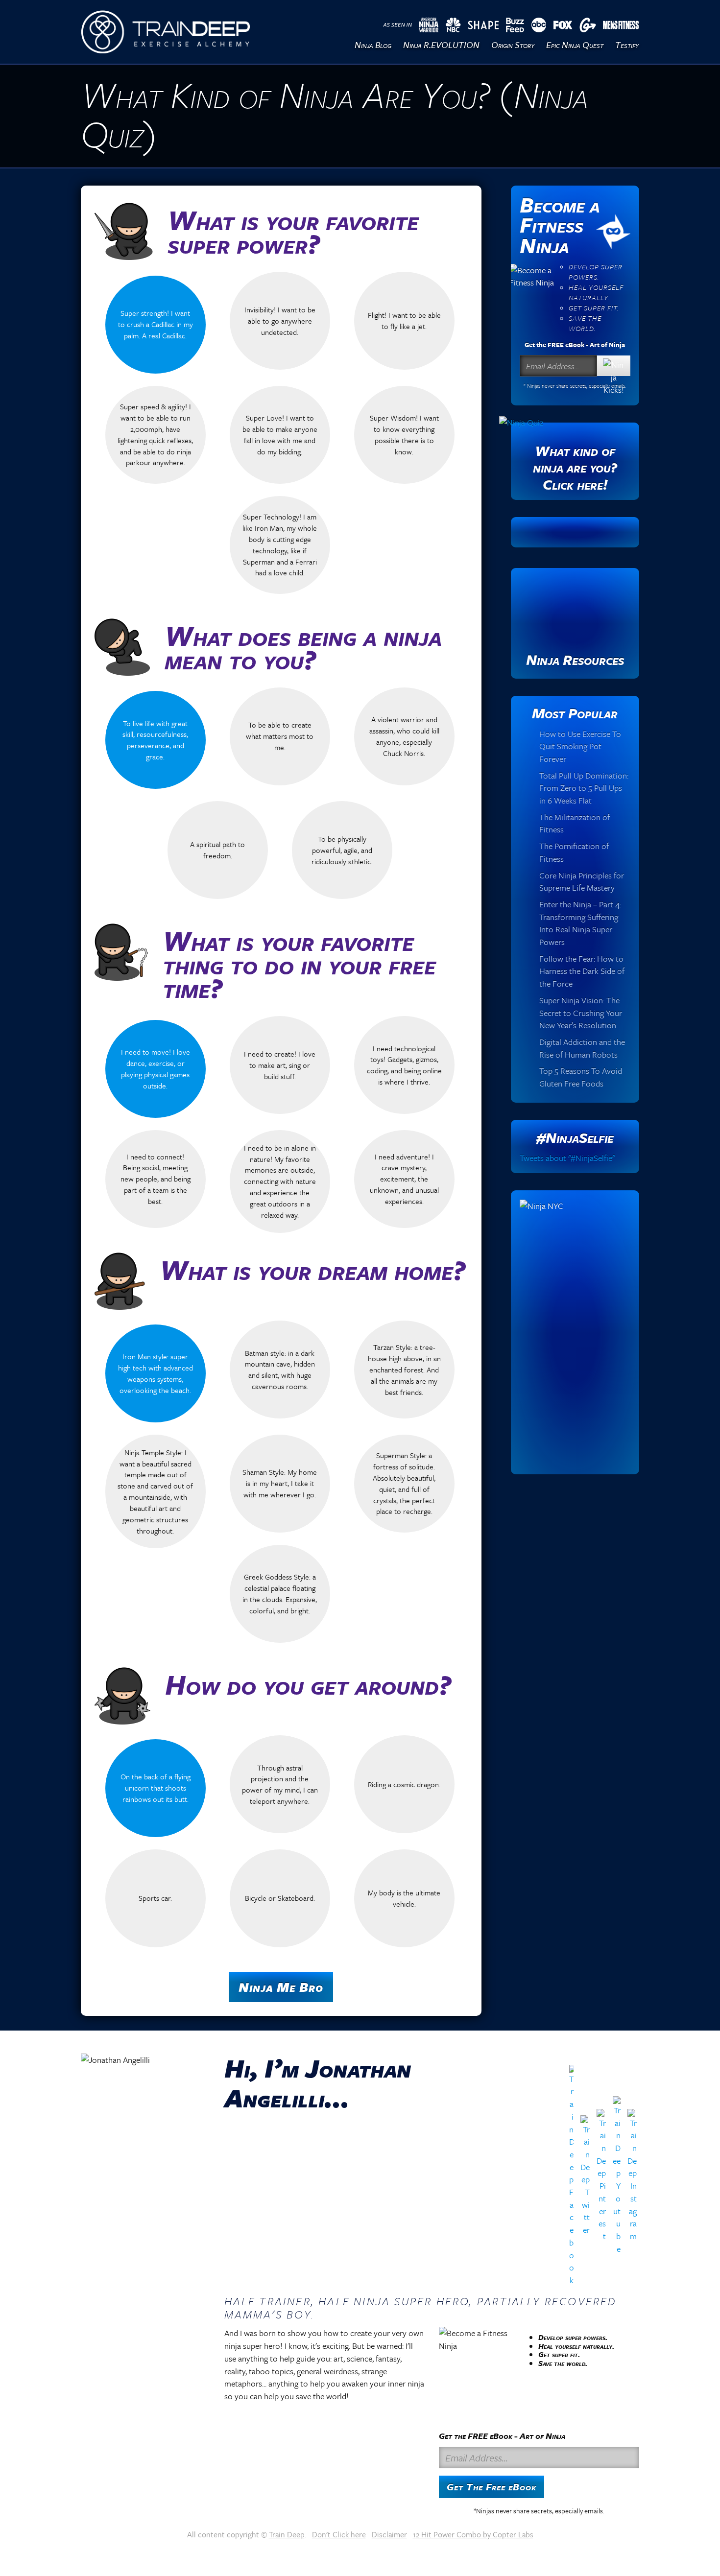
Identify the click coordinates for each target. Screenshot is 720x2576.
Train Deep (287, 2534)
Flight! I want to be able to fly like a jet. (404, 320)
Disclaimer (389, 2534)
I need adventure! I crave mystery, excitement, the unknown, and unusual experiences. (404, 1179)
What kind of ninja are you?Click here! (575, 467)
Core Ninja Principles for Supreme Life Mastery (582, 882)
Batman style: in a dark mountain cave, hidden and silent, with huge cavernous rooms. (280, 1370)
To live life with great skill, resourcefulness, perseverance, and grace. (155, 740)
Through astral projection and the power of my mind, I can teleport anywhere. (280, 1784)
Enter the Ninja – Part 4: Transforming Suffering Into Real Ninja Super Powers (580, 923)
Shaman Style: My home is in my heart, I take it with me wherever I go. (280, 1483)
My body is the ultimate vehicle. (404, 1898)
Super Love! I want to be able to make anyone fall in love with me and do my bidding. (280, 435)
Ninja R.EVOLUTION (441, 45)
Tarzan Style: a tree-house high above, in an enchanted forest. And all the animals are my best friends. (404, 1369)
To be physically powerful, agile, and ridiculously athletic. (342, 850)
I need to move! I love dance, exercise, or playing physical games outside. (156, 1069)
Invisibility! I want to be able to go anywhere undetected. (280, 321)
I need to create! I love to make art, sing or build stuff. (280, 1065)
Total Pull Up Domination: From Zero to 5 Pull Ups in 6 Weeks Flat (584, 788)
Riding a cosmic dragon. (404, 1784)
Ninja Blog (373, 45)
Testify (627, 45)
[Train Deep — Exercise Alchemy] (166, 32)
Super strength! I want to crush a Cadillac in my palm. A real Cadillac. (156, 324)
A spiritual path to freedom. (217, 850)
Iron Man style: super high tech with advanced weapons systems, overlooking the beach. (156, 1373)
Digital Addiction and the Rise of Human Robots (582, 1048)
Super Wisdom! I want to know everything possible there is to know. (404, 435)
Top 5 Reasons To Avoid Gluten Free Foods (581, 1077)
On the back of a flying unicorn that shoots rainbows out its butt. (156, 1788)
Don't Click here (339, 2534)
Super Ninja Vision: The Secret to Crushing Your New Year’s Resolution (581, 1013)
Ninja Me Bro (281, 1987)
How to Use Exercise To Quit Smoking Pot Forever (580, 746)
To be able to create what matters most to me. (280, 736)
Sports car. (155, 1898)
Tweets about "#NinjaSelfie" (567, 1158)
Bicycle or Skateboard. (280, 1898)
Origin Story (513, 45)
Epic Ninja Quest (575, 45)
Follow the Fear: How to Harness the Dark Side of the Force (582, 971)
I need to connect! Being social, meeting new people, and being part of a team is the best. (156, 1179)
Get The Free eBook (492, 2487)
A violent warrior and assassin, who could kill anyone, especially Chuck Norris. (404, 736)
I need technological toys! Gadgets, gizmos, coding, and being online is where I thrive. (404, 1065)
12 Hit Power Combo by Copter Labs (473, 2534)
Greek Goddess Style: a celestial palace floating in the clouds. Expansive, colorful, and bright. (280, 1594)
